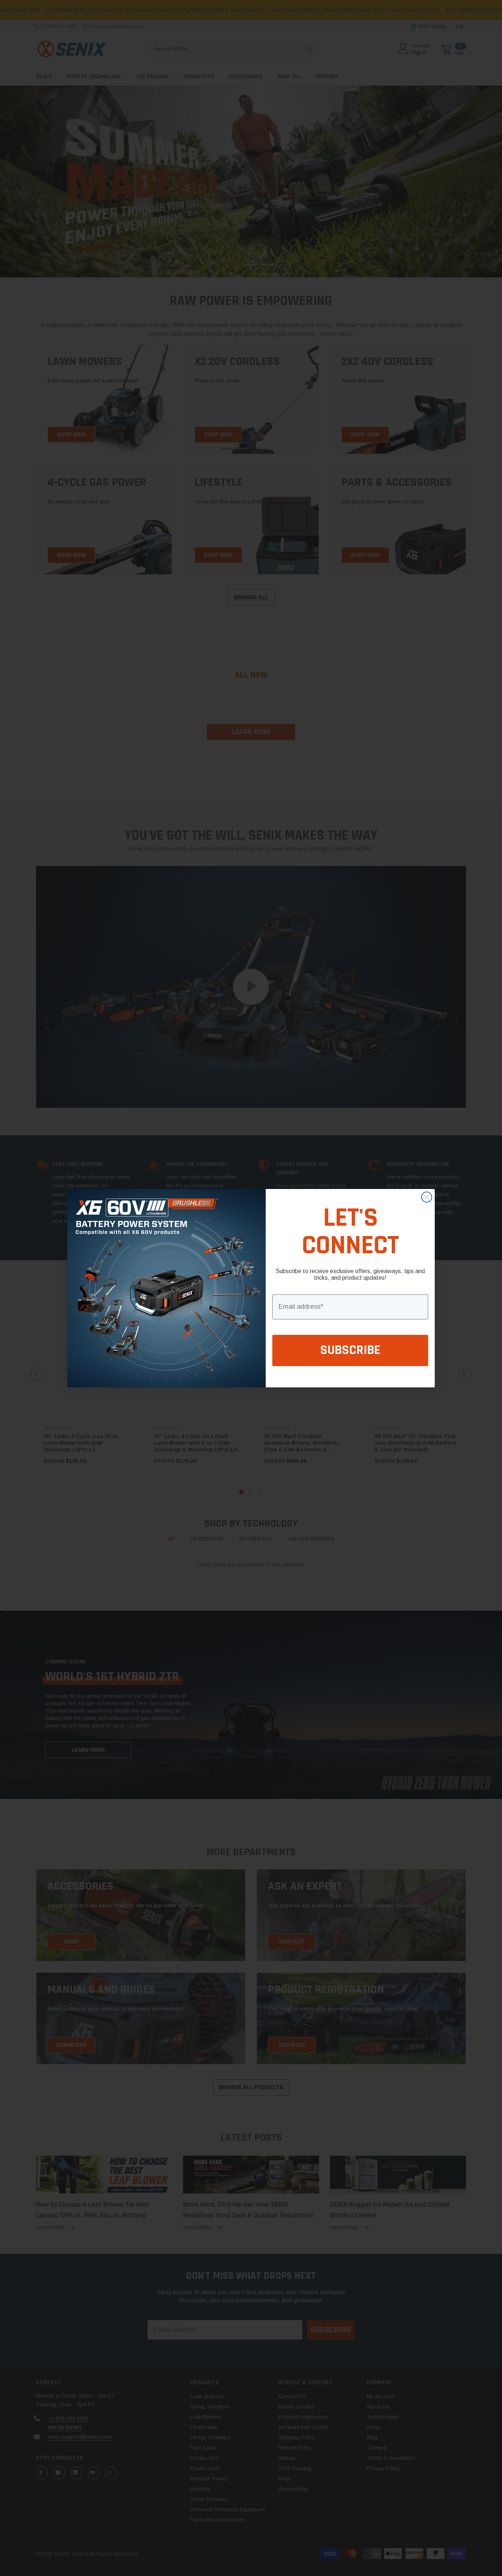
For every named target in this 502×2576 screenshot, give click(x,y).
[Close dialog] (427, 1197)
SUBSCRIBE (350, 1350)
